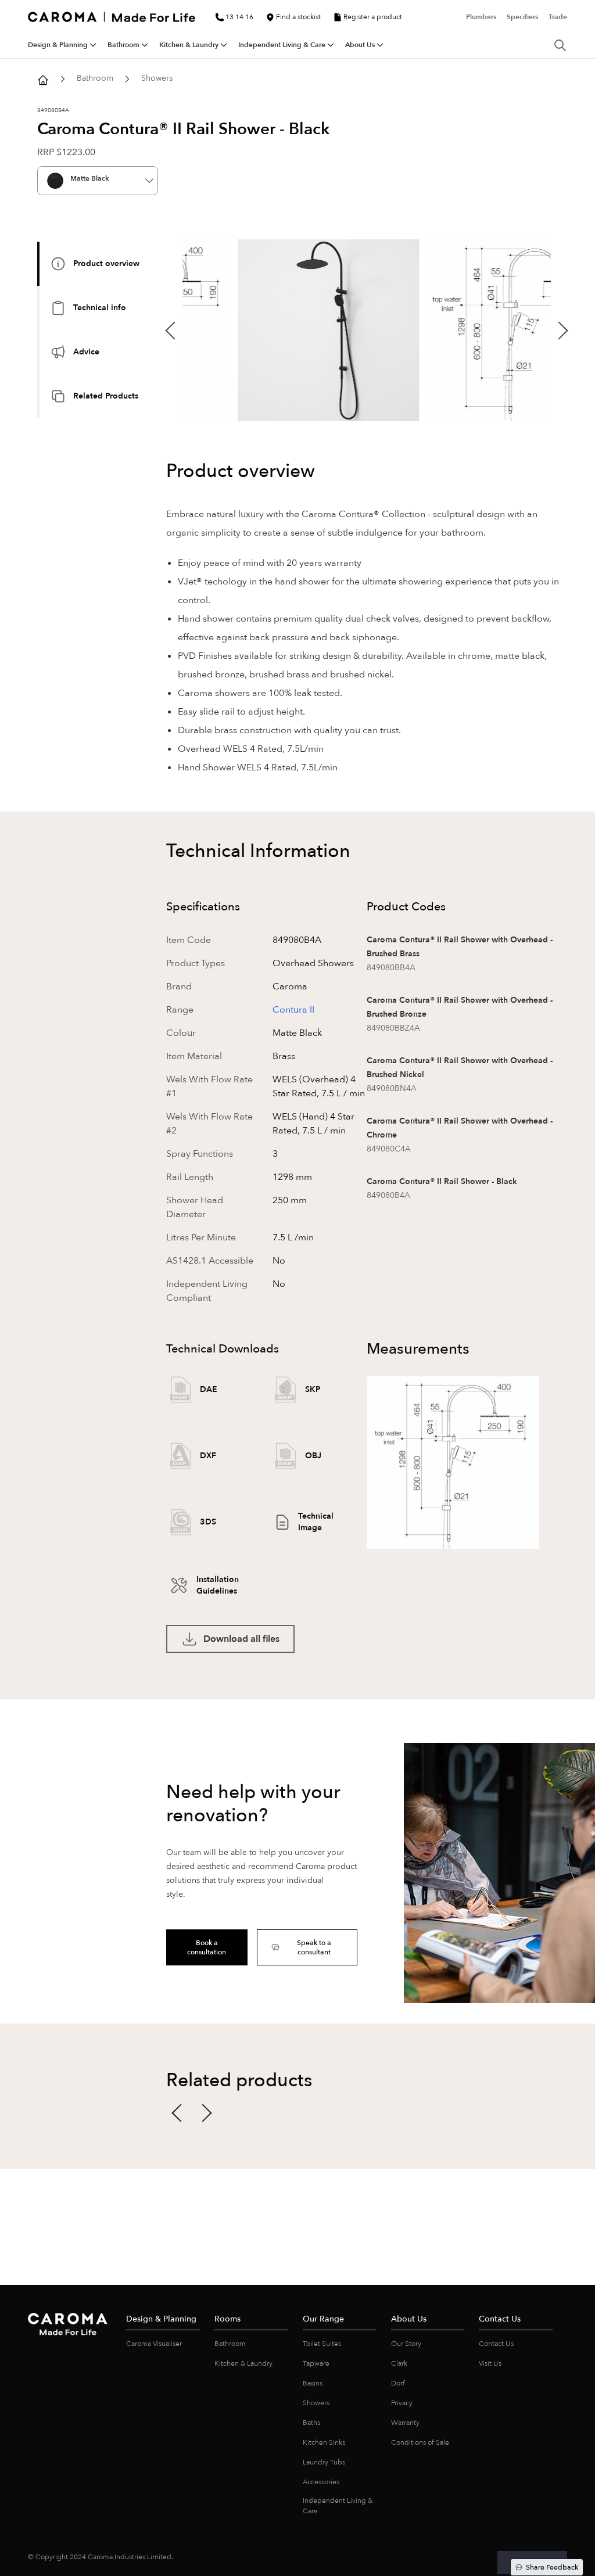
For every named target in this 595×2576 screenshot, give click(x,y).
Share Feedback (552, 2567)
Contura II (293, 1010)
